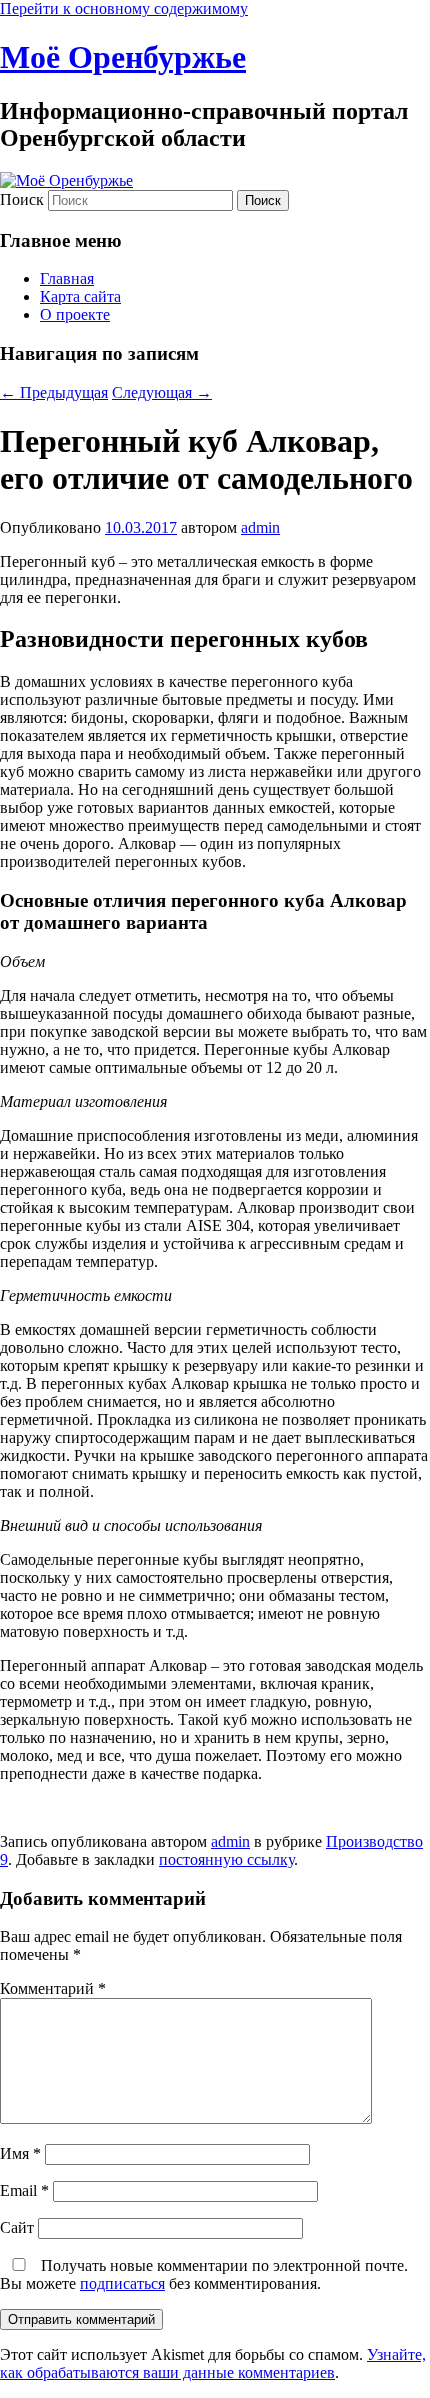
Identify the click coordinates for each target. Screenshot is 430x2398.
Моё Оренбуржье (123, 57)
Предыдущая (54, 392)
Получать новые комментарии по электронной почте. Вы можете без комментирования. (204, 2274)
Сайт (17, 2227)
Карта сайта (80, 296)
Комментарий (53, 1988)
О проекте (75, 314)
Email (24, 2190)
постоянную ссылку (226, 1859)
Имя (20, 2153)
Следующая (162, 392)
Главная (67, 278)
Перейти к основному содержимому (124, 8)
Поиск (22, 199)
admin (260, 527)
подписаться (122, 2283)
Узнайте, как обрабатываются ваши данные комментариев (213, 2363)
